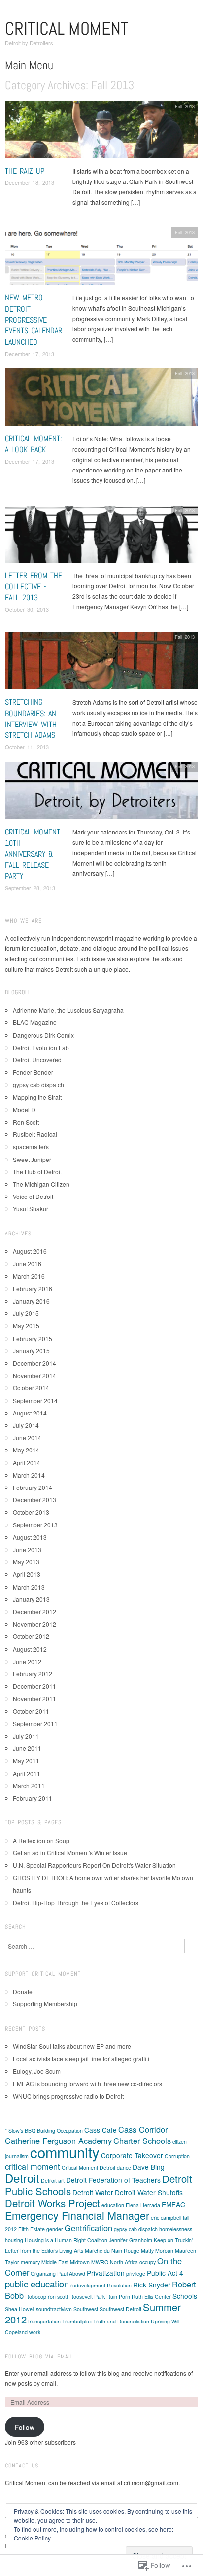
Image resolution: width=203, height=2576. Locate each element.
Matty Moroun (157, 2251)
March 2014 (29, 1475)
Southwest (86, 2309)
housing (14, 2240)
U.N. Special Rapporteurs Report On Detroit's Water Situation (94, 1865)
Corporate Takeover (132, 2155)
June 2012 (27, 1661)
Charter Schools (142, 2141)
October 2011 (31, 1711)
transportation (44, 2321)
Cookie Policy (32, 2538)
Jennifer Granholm (131, 2240)
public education (37, 2284)
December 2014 (34, 1363)
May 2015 (26, 1325)
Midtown (80, 2262)
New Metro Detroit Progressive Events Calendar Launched (34, 320)
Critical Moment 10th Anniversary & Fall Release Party (33, 854)
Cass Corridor (143, 2129)
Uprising (160, 2321)
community (65, 2152)
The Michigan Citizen (41, 1184)
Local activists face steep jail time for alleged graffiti (81, 2058)
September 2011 (35, 1723)
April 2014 (27, 1463)
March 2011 (29, 1786)
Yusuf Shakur (31, 1209)
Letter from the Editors (31, 2251)
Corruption (177, 2156)
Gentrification (88, 2228)
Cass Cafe (101, 2130)
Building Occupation (60, 2130)
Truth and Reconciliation (121, 2321)
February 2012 (33, 1674)
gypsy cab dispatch (38, 1084)
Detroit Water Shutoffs (149, 2192)
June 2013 (27, 1549)
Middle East (55, 2262)
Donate (23, 1991)
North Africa (124, 2262)
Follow (25, 2427)
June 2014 (27, 1437)
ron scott (58, 2297)
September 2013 (35, 1525)
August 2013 (30, 1537)
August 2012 (30, 1649)
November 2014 (34, 1375)
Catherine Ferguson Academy (58, 2141)
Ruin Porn (118, 2297)
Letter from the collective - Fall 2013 (34, 586)
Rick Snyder (152, 2285)
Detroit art (53, 2181)
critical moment (33, 2166)
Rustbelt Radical (35, 1134)
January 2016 (31, 1301)
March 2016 (29, 1276)
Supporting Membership (45, 2004)
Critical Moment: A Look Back (33, 444)
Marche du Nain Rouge (112, 2251)
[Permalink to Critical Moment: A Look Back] (101, 400)
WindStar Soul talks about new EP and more (72, 2046)
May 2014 (26, 1450)
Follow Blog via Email (39, 2357)
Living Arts (71, 2251)
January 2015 (31, 1351)
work (35, 2332)
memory (30, 2262)
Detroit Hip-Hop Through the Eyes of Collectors (76, 1903)
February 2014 (33, 1487)
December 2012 (34, 1612)
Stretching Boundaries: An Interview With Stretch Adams (31, 719)
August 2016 (30, 1251)
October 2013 (31, 1512)
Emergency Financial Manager (77, 2215)
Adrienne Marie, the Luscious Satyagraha (68, 1010)
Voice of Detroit (33, 1196)
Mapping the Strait (37, 1097)
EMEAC (173, 2204)
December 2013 (34, 1500)
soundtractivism (54, 2309)
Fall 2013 (185, 106)
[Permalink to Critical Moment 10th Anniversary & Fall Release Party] (101, 793)
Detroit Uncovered (37, 1060)
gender (55, 2229)
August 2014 (30, 1413)
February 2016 (33, 1288)
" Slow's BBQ (20, 2130)
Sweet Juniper (32, 1159)
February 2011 (33, 1798)
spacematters (31, 1146)
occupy (148, 2262)
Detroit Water (93, 2192)
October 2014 (31, 1388)
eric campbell (166, 2218)
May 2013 (26, 1562)
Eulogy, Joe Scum (37, 2071)
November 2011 (34, 1698)
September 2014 (35, 1400)
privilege (136, 2273)
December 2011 (34, 1686)
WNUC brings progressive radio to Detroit (68, 2096)
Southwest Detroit (120, 2309)
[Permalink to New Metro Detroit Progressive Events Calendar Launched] (101, 259)
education (113, 2205)
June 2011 (27, 1748)
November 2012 (34, 1624)
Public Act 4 (165, 2273)
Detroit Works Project (52, 2203)
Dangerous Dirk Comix (43, 1035)
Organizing (43, 2273)
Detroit (22, 2178)
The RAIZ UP (25, 171)
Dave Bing (149, 2167)
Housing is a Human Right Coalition (66, 2240)
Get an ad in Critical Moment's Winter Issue (70, 1853)
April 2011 (27, 1773)
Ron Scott (26, 1122)
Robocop (36, 2297)
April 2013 (27, 1574)
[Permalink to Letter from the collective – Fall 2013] (101, 537)
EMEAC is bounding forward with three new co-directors (87, 2084)
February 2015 (33, 1338)
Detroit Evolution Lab (41, 1047)
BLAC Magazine (35, 1022)
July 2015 (26, 1313)
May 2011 (26, 1760)
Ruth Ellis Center (151, 2297)
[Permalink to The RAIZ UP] (101, 132)
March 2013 (29, 1587)
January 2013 (31, 1599)
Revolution (119, 2285)
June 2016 (27, 1263)
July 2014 (26, 1425)
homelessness (176, 2229)
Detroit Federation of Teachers (113, 2180)
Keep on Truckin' (173, 2240)
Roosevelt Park (87, 2297)
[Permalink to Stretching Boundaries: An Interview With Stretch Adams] (101, 663)
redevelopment (88, 2285)
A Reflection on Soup (41, 1840)
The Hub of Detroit (37, 1172)
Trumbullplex (77, 2321)
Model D (24, 1109)
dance (124, 2167)
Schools (185, 2296)
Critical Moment (67, 29)
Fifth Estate (32, 2229)
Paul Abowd (71, 2273)
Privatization (106, 2273)
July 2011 (26, 1736)
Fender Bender (33, 1072)
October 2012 (31, 1636)
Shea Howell (20, 2309)
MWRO (100, 2262)
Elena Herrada (143, 2205)
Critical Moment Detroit (88, 2167)
